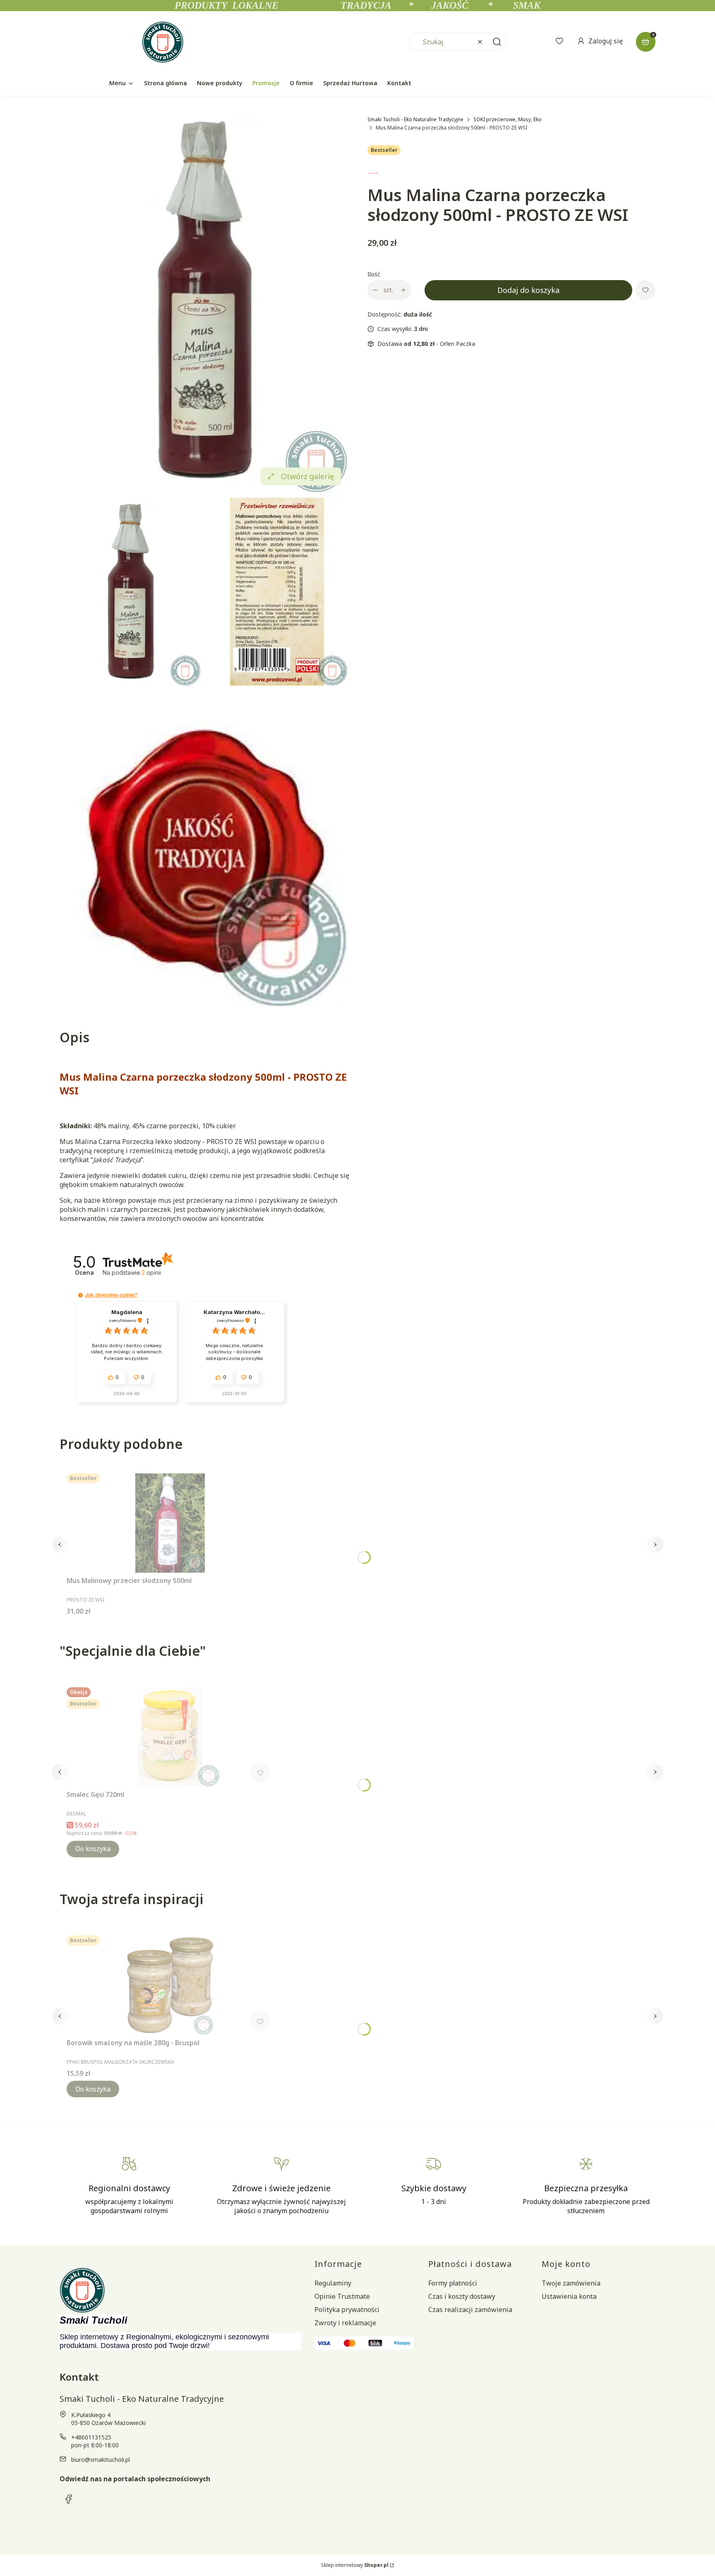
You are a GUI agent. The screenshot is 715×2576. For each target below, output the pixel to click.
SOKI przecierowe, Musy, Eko (507, 119)
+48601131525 (91, 2437)
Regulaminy (333, 2283)
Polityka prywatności (347, 2310)
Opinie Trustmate (342, 2296)
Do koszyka (93, 1849)
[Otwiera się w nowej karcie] (69, 2499)
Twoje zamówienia (571, 2283)
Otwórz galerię (307, 476)
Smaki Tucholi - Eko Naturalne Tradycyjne (415, 119)
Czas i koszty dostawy (462, 2296)
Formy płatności (453, 2283)
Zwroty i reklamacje (345, 2323)
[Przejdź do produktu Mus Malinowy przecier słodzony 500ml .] (170, 1523)
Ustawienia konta (569, 2296)
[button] (497, 42)
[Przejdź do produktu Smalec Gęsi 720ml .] (170, 1737)
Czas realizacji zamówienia (470, 2310)
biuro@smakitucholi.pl (101, 2460)
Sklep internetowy (355, 2565)
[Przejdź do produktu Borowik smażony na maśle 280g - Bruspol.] (170, 1985)
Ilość (374, 274)
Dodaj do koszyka (528, 290)
